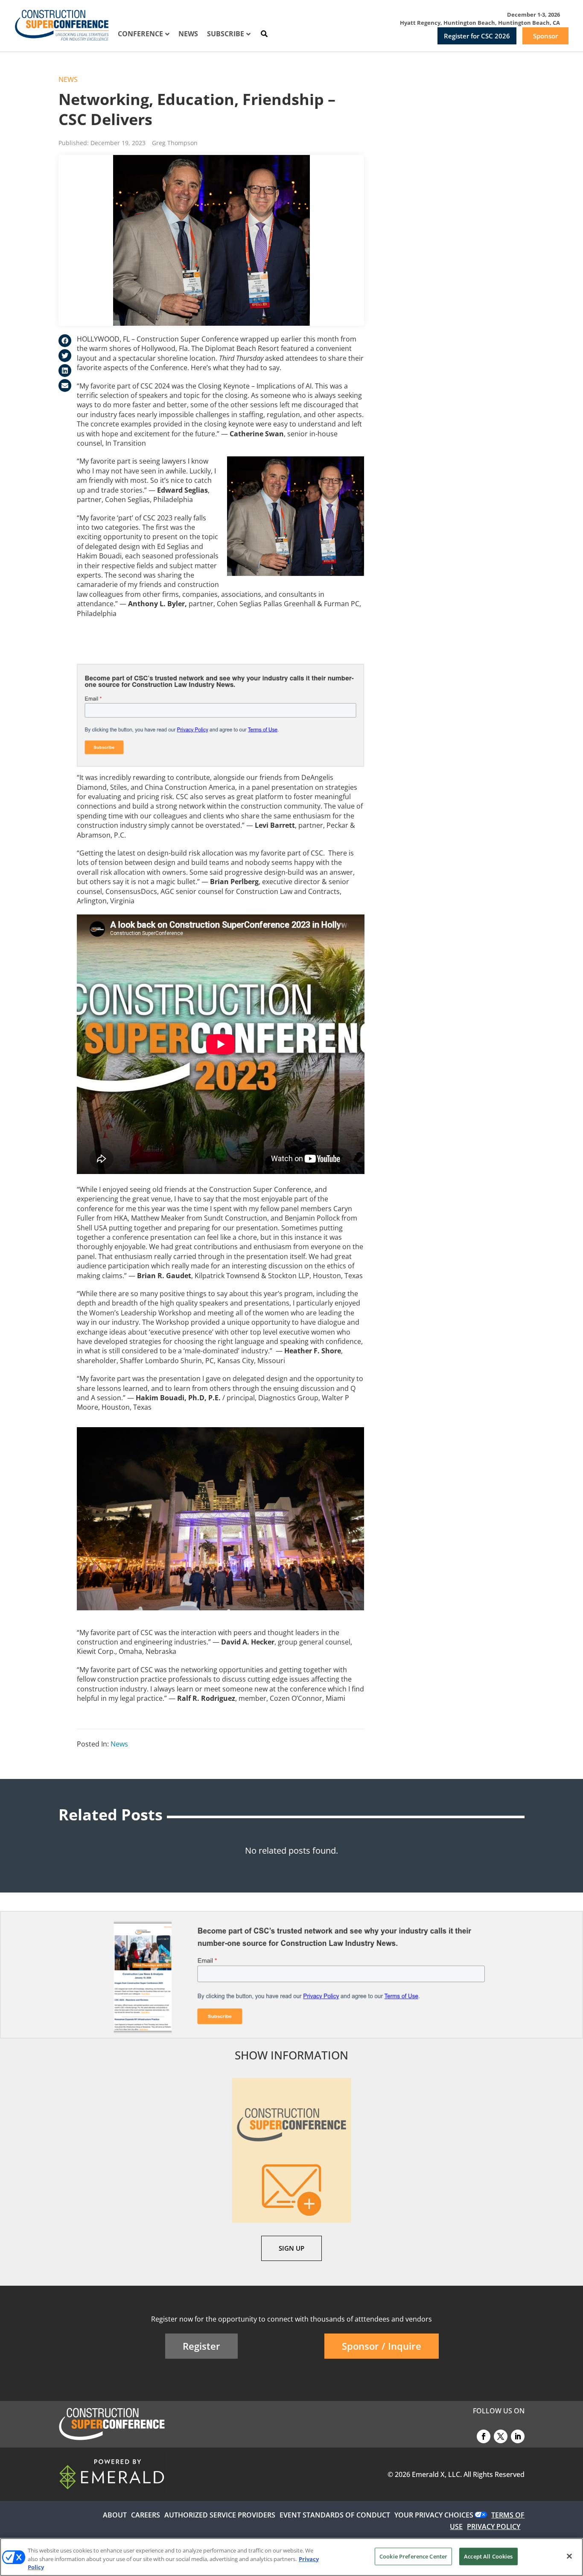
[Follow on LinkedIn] (518, 2436)
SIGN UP (291, 2248)
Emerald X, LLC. (437, 2474)
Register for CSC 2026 (477, 36)
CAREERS (146, 2515)
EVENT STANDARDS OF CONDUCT (335, 2515)
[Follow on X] (501, 2436)
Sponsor (545, 36)
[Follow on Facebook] (484, 2436)
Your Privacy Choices (434, 2515)
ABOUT (115, 2515)
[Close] (569, 2556)
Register (201, 2346)
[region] (291, 2557)
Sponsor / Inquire (382, 2346)
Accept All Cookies (488, 2556)
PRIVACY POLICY (494, 2526)
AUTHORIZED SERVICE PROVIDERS (220, 2515)
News (68, 79)
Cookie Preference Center (413, 2556)
